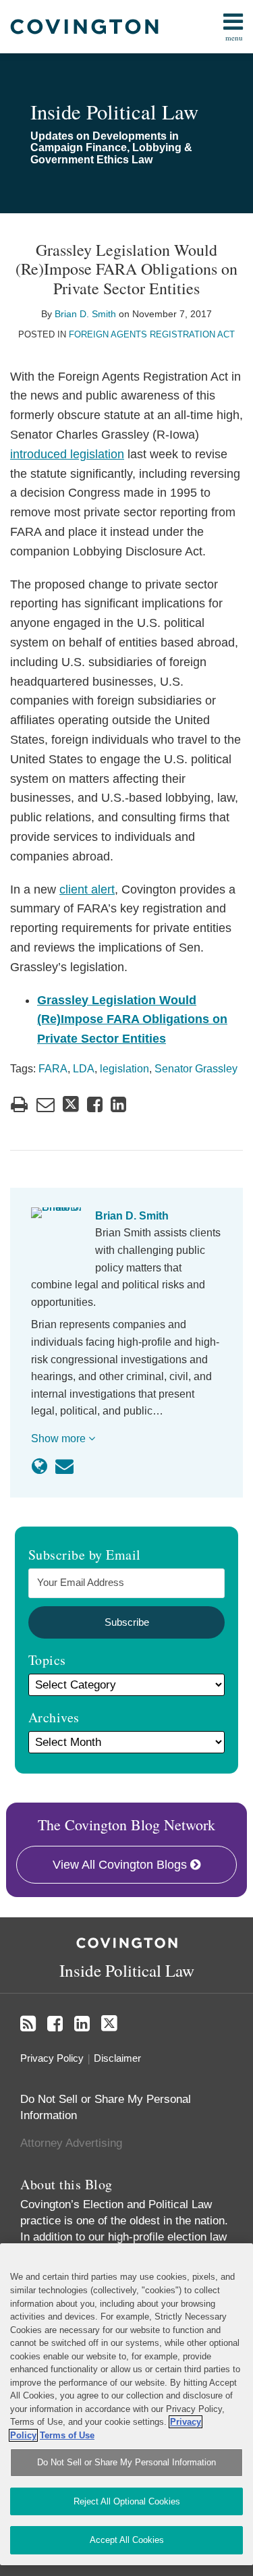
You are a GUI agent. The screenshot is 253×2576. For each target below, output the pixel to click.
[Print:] (19, 1105)
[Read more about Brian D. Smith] (39, 1467)
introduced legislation (67, 454)
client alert (87, 889)
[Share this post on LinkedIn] (118, 1104)
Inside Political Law (114, 112)
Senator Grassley (196, 1069)
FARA (53, 1069)
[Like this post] (95, 1104)
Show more (60, 1438)
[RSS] (28, 2024)
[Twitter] (109, 2024)
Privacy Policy (52, 2058)
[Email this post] (46, 1104)
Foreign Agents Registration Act (152, 334)
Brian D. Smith (85, 314)
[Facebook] (55, 2024)
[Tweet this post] (71, 1104)
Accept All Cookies (127, 2540)
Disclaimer (117, 2058)
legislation (124, 1069)
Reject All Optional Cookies (127, 2501)
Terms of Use (67, 2435)
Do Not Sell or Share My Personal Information (126, 2462)
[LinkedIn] (82, 2024)
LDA (84, 1069)
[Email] (64, 1467)
